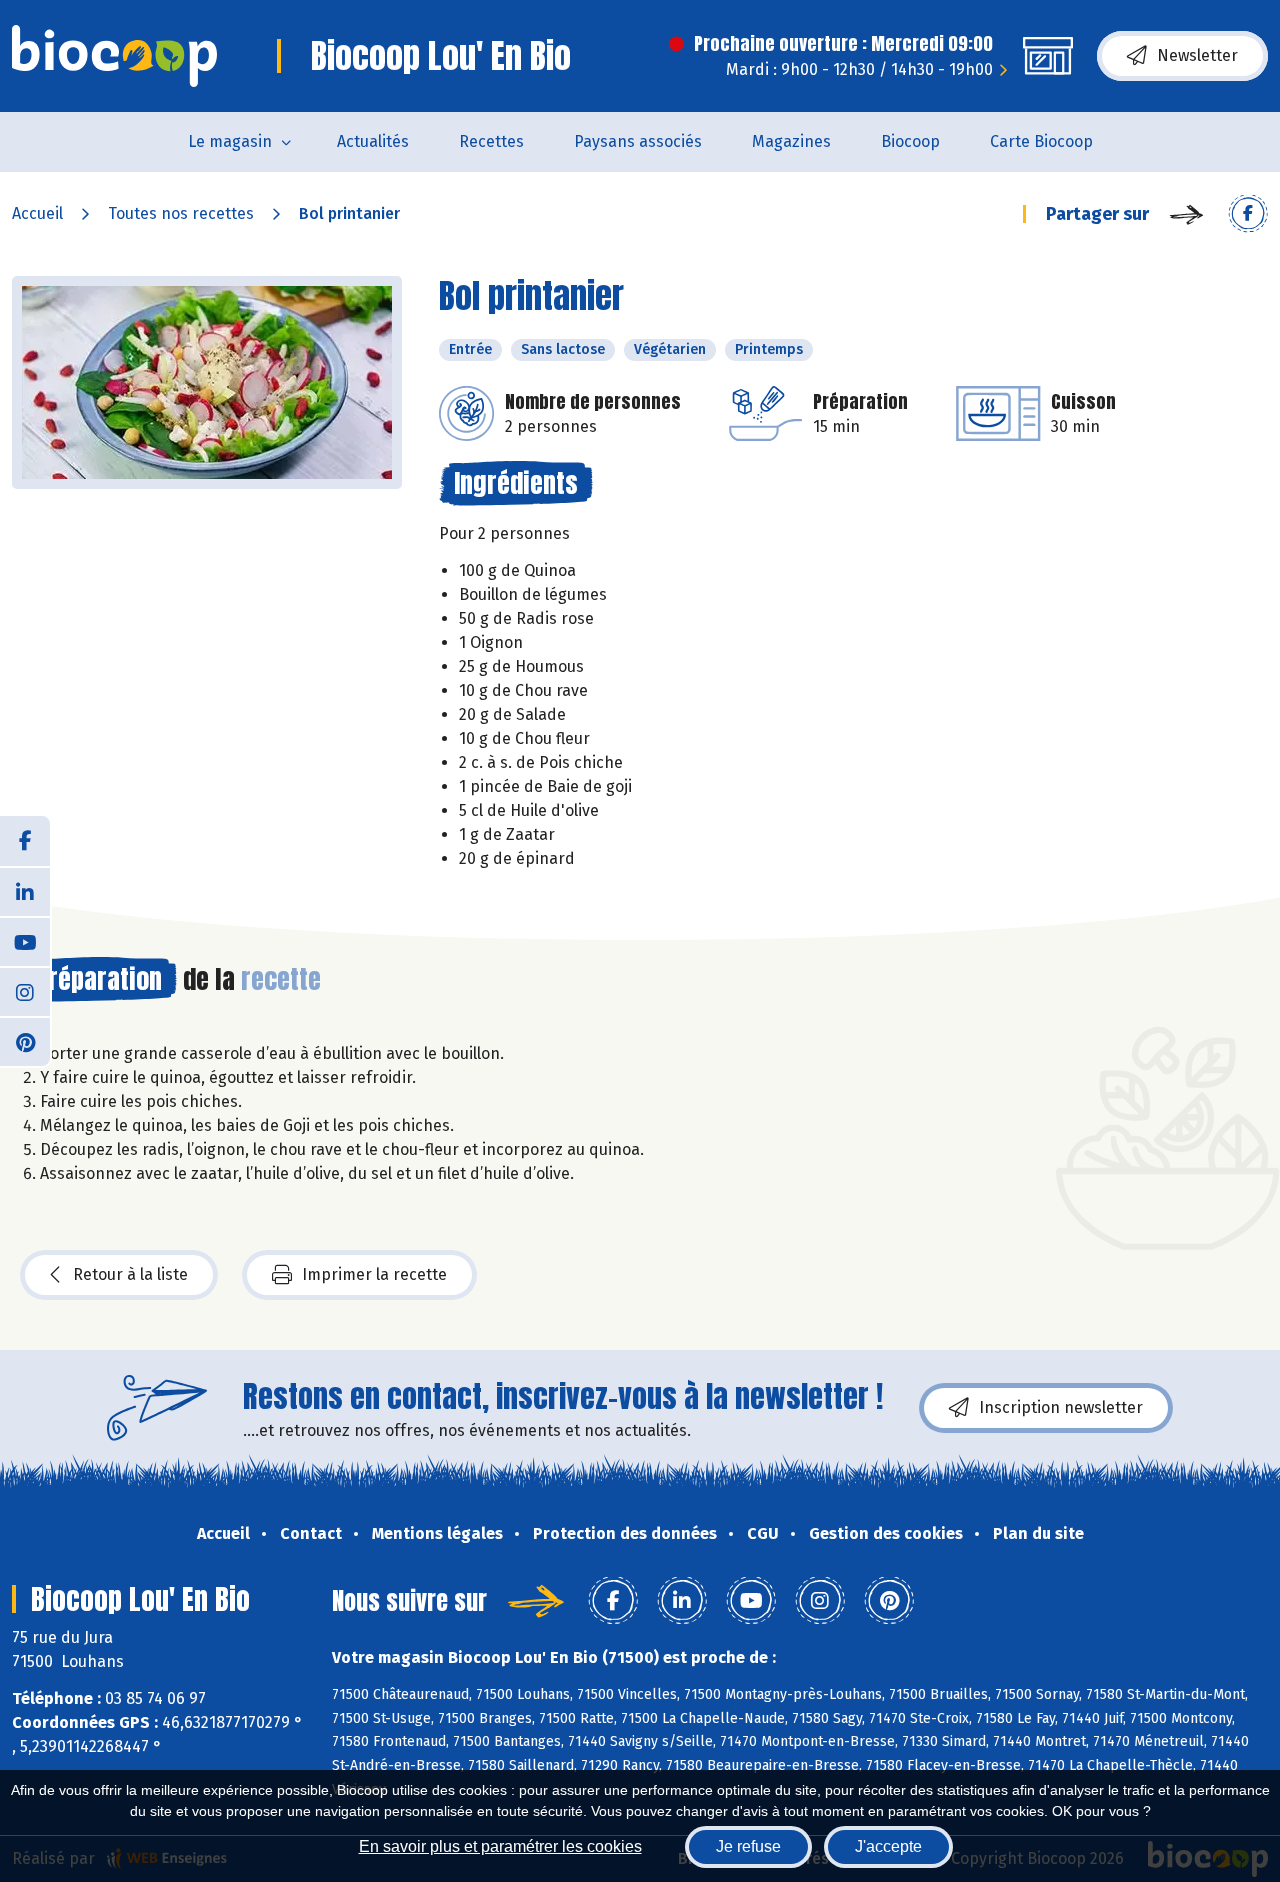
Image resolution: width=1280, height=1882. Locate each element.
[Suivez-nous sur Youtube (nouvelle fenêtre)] (25, 941)
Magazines (791, 141)
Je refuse (748, 1846)
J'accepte (888, 1846)
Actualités (373, 141)
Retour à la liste (130, 1274)
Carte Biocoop (1041, 141)
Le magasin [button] (230, 141)
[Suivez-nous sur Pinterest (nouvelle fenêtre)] (25, 1041)
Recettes (491, 141)
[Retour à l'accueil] (114, 56)
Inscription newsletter (1061, 1407)
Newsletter (1197, 55)
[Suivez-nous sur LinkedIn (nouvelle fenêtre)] (25, 891)
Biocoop (910, 141)
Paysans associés (638, 141)
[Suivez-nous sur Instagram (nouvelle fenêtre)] (25, 991)
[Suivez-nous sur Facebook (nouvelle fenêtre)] (25, 841)
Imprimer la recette (374, 1274)
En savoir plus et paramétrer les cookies (500, 1846)
